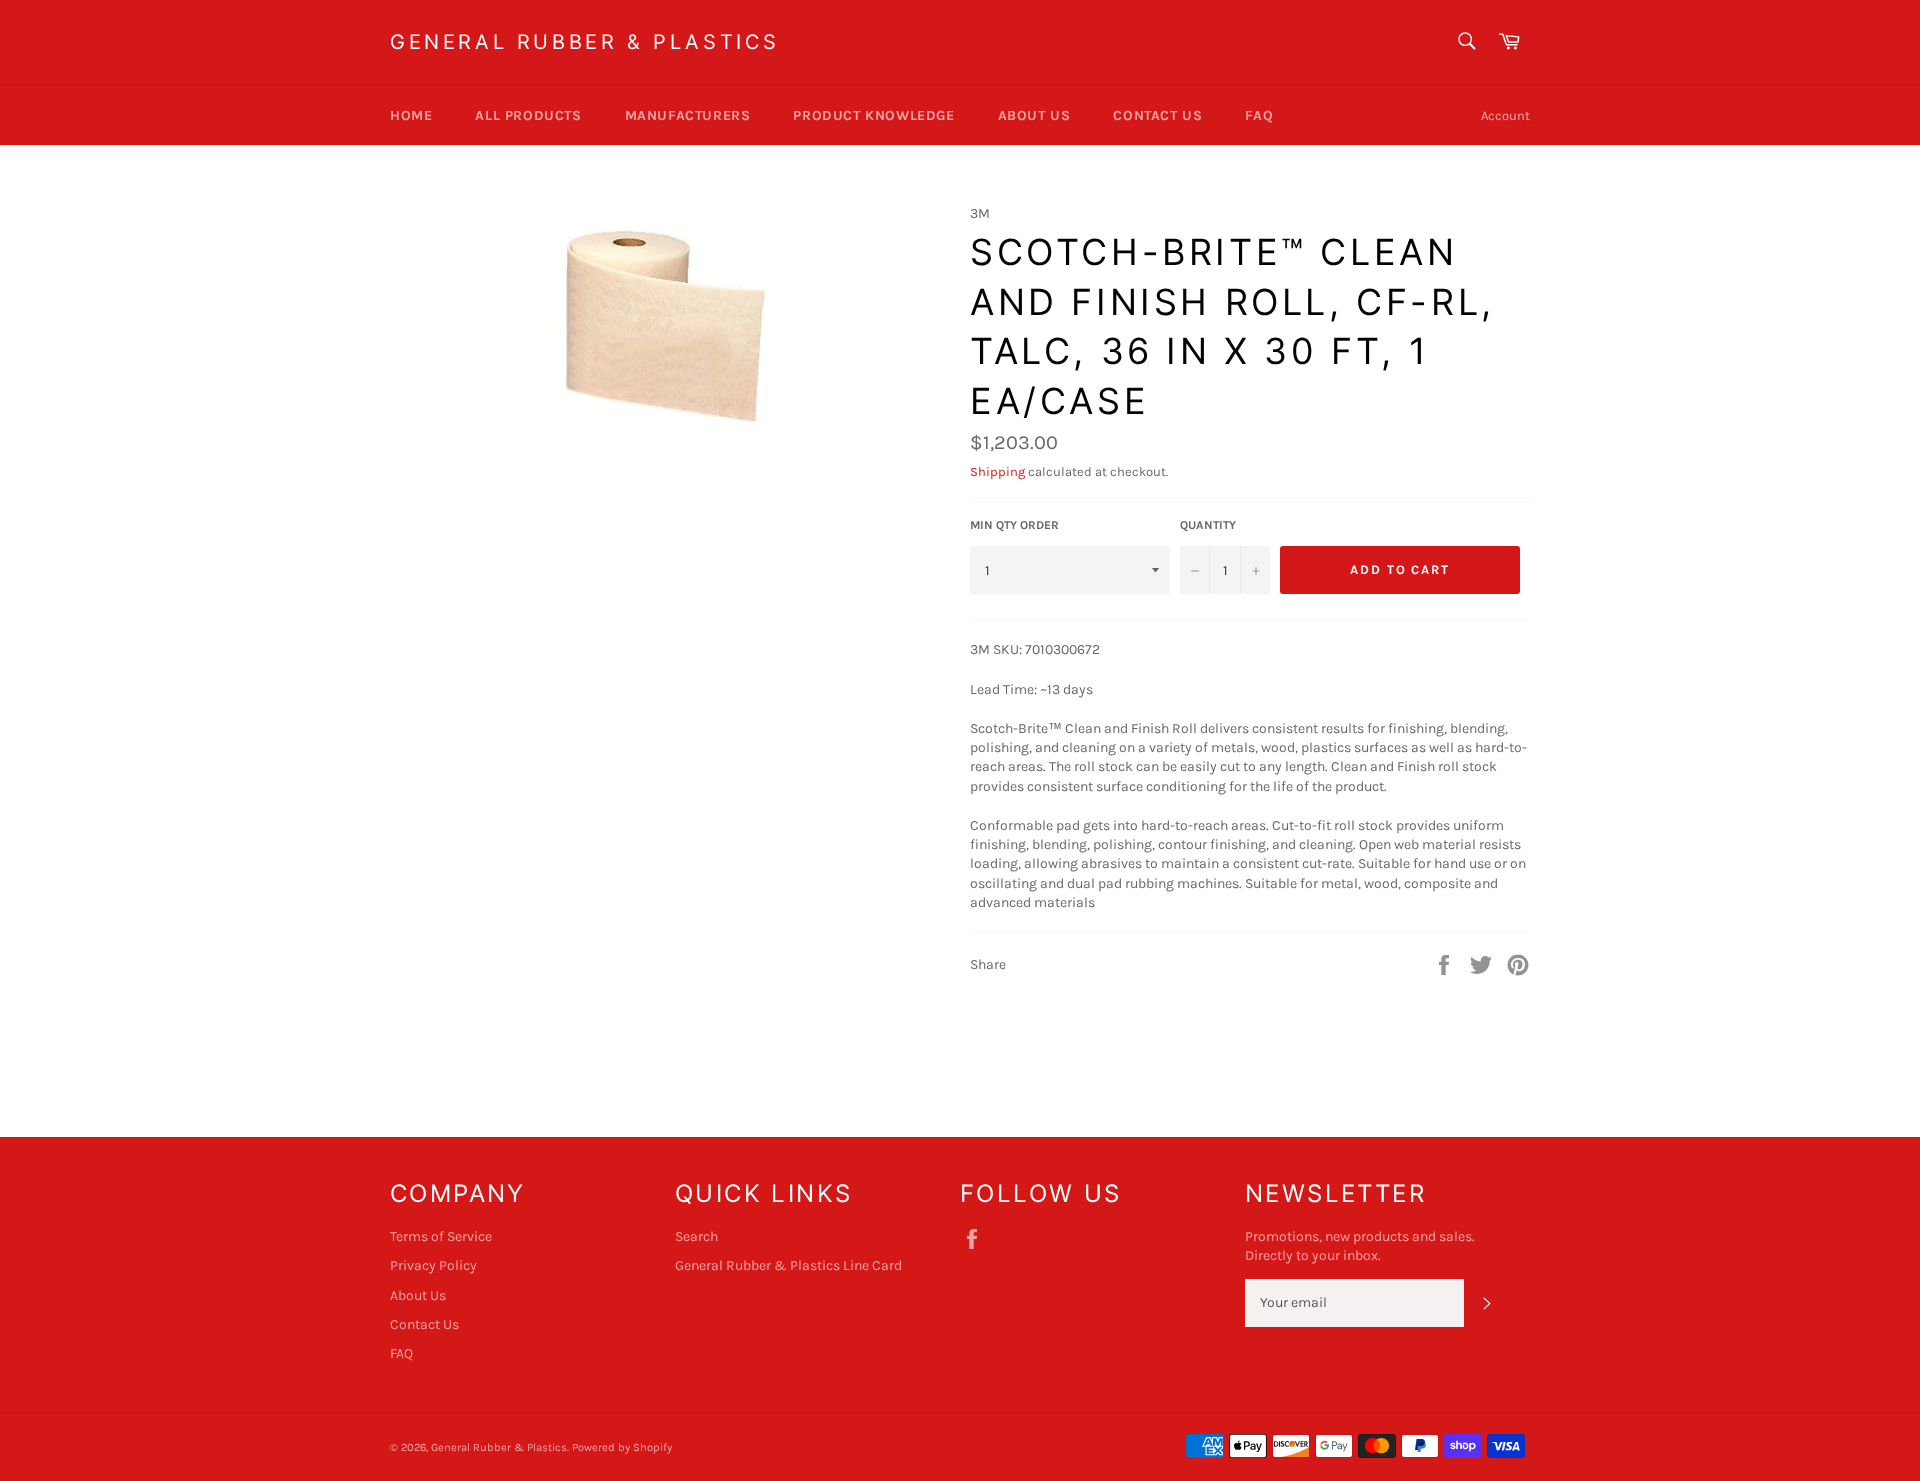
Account (1505, 115)
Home (411, 115)
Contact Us (1157, 115)
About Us (1034, 115)
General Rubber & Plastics (585, 42)
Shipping (997, 471)
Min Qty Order (1014, 525)
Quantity (1208, 525)
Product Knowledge (873, 115)
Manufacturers (688, 115)
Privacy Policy (433, 1265)
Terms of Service (441, 1236)
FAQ (1259, 115)
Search (696, 1236)
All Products (528, 115)
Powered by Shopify (622, 1447)
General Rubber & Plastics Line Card (788, 1265)
